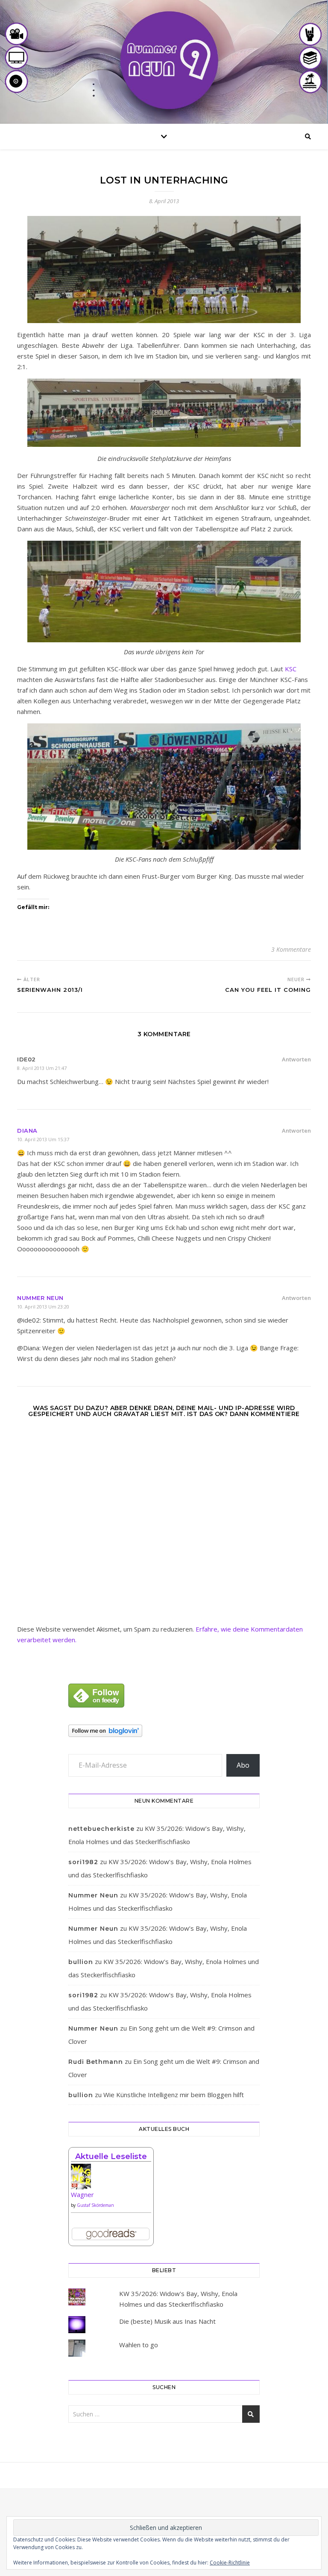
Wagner (82, 2194)
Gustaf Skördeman (95, 2205)
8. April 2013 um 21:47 (42, 1068)
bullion (81, 1962)
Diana (27, 1131)
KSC (291, 669)
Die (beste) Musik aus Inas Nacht (167, 2321)
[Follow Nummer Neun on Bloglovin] (164, 1731)
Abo (243, 1765)
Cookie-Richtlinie (230, 2563)
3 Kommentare (291, 949)
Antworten (296, 1059)
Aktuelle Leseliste (111, 2156)
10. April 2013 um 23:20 (43, 1307)
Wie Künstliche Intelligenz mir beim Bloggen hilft (174, 2095)
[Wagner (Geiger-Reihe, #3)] (111, 2180)
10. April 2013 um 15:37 (43, 1139)
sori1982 (83, 1862)
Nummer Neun (40, 1298)
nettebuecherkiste (101, 1829)
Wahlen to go (139, 2345)
